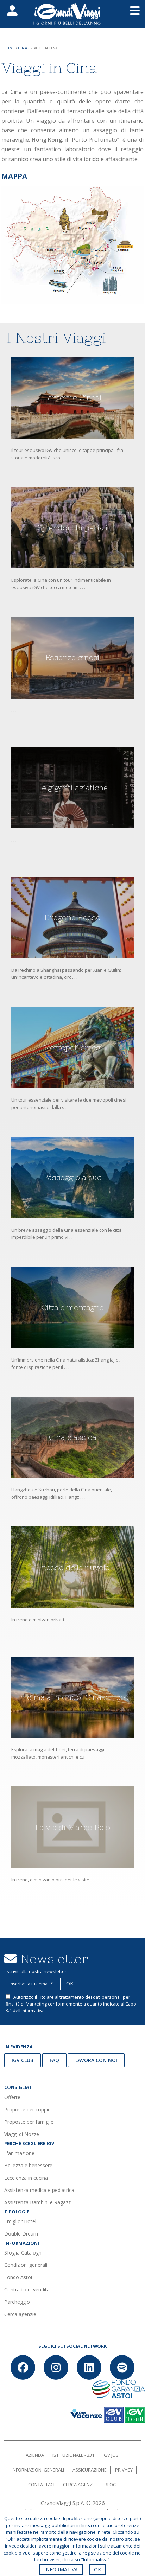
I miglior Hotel (20, 2221)
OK (97, 2569)
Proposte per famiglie (29, 2122)
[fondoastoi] (118, 2389)
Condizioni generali (26, 2265)
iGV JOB (111, 2455)
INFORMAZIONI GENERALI (38, 2470)
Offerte (12, 2097)
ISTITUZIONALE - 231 (73, 2455)
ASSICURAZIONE (90, 2470)
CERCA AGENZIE (80, 2485)
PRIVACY (124, 2470)
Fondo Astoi (18, 2277)
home (10, 48)
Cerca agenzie (20, 2314)
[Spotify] (122, 2367)
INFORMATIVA (61, 2569)
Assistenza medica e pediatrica (39, 2190)
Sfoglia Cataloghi (23, 2253)
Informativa (32, 2011)
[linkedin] (89, 2367)
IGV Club (23, 2060)
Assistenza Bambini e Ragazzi (38, 2202)
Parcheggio (17, 2302)
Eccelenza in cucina (26, 2178)
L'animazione (19, 2153)
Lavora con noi (96, 2060)
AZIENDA (35, 2455)
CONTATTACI (41, 2485)
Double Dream (21, 2234)
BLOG (111, 2485)
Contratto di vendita (27, 2290)
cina (23, 48)
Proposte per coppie (27, 2109)
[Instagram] (56, 2367)
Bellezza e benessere (28, 2165)
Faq (54, 2060)
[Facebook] (23, 2367)
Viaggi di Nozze (22, 2134)
